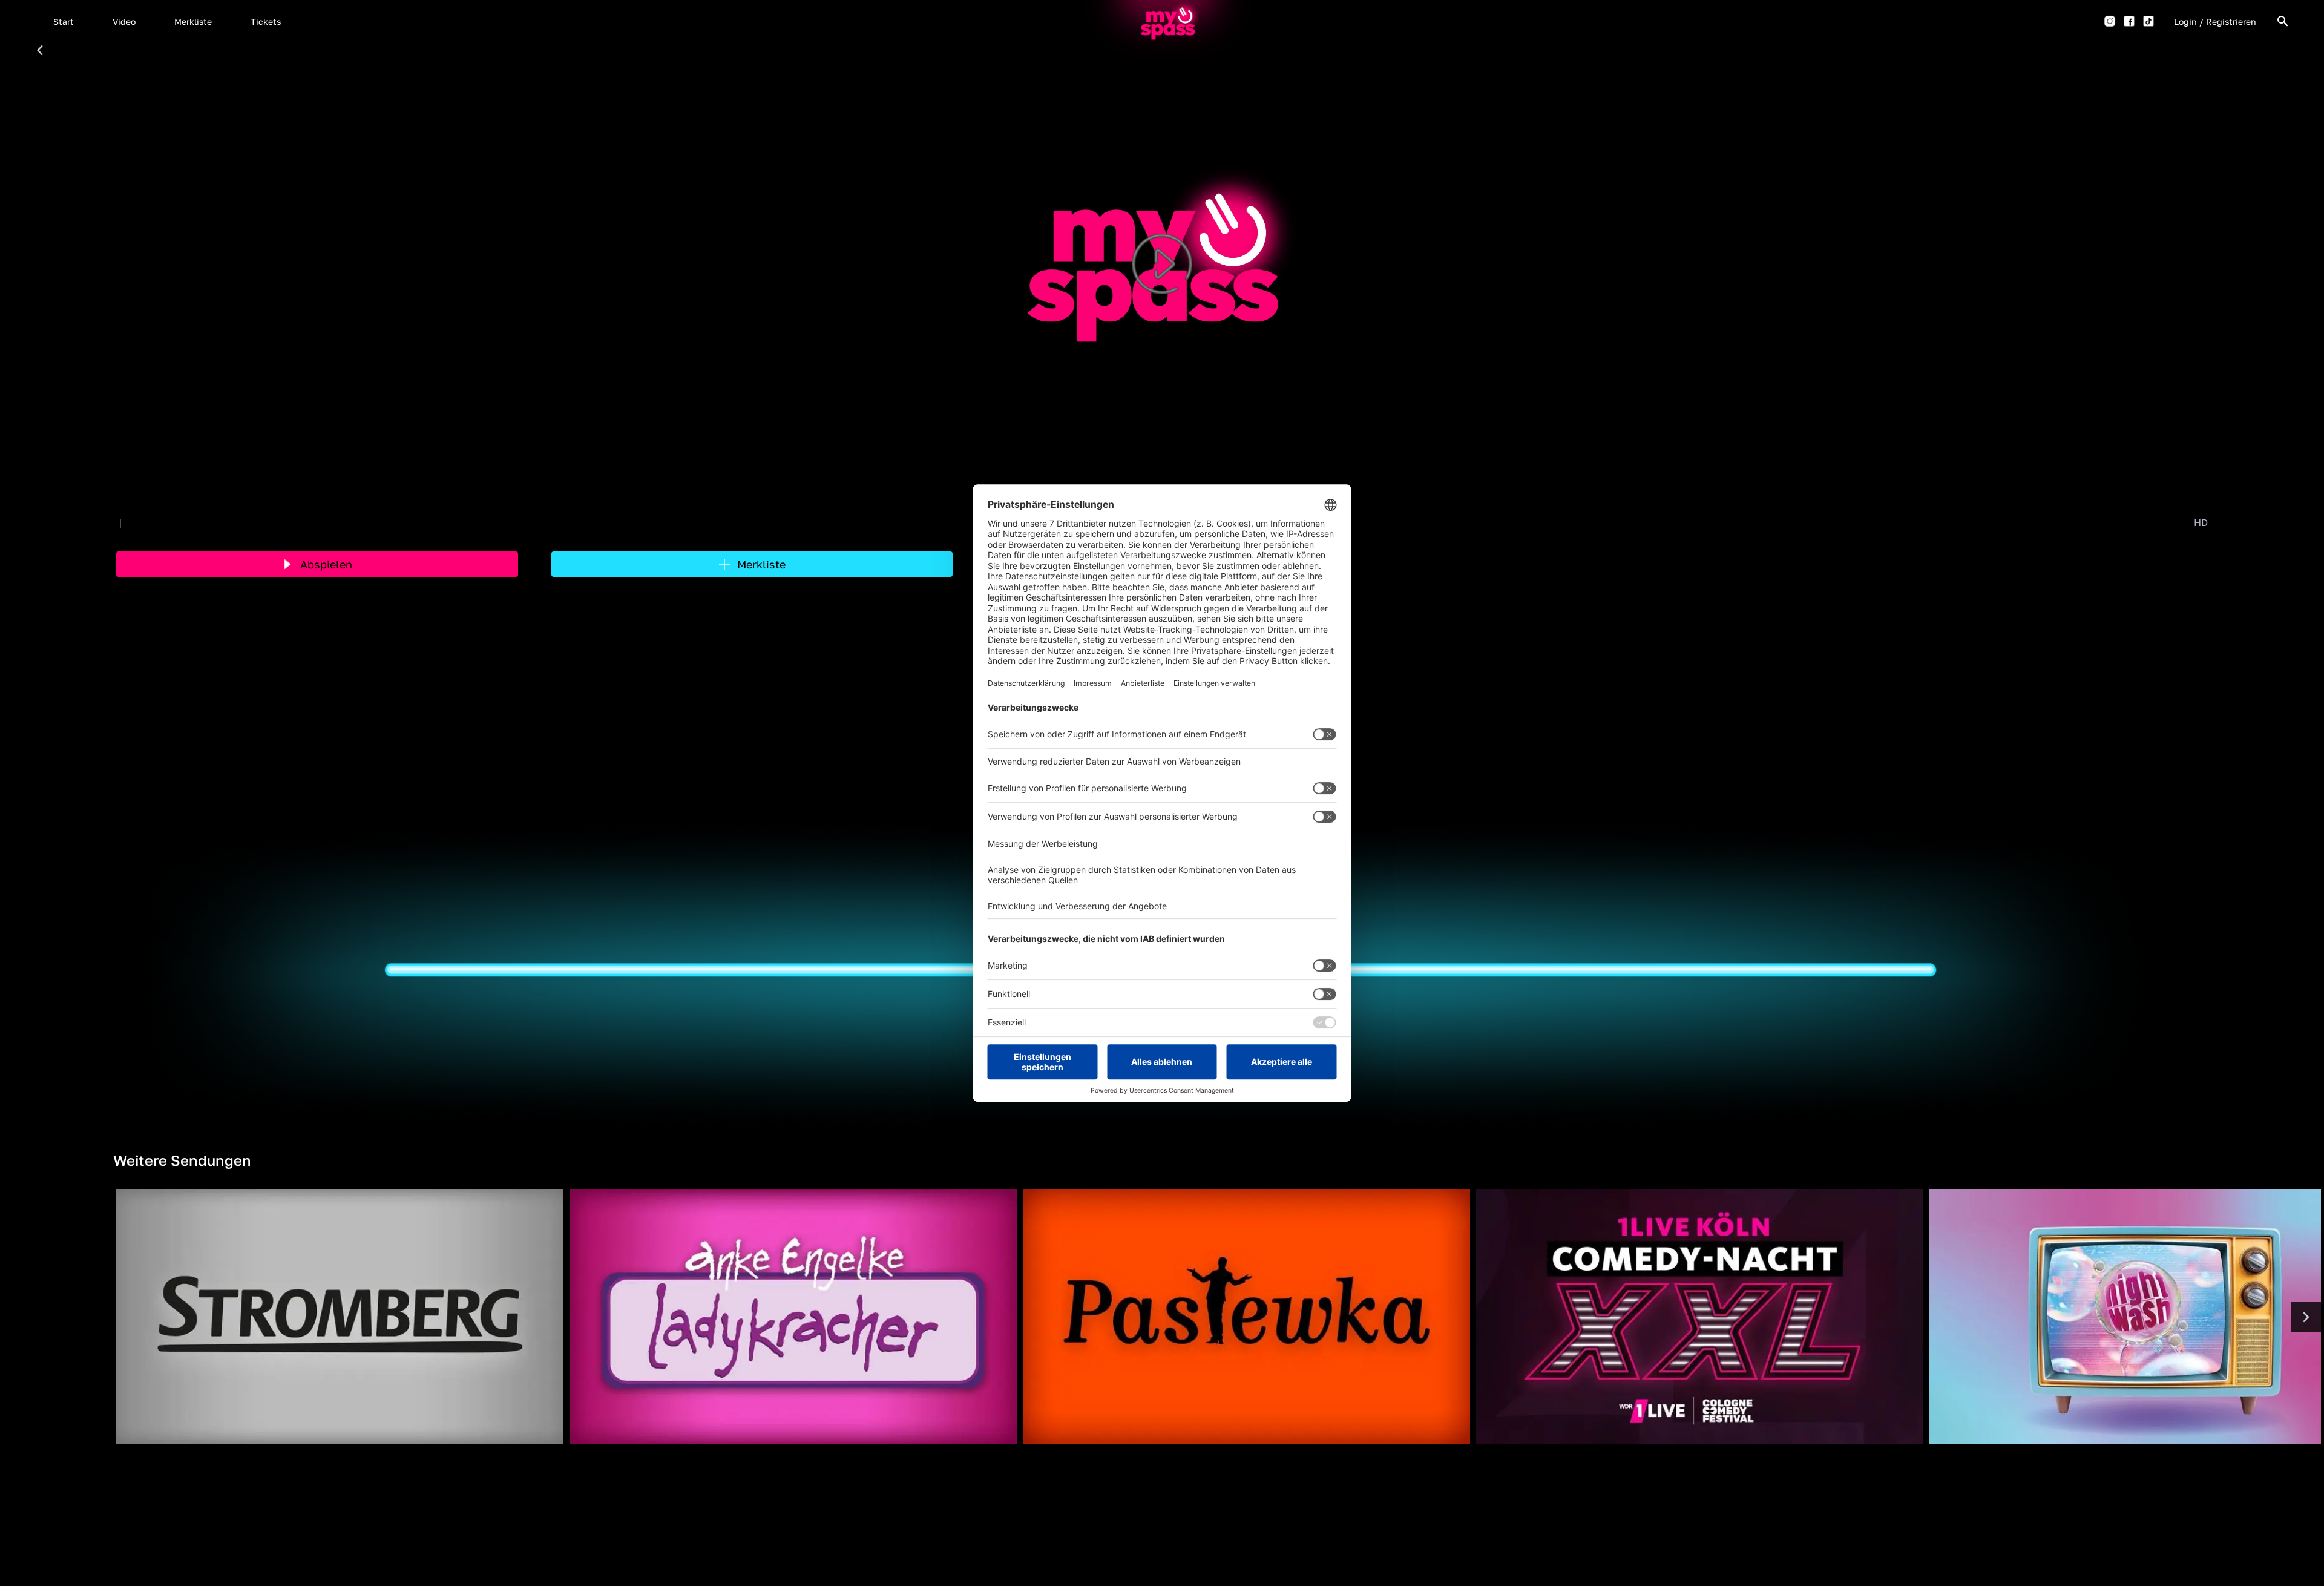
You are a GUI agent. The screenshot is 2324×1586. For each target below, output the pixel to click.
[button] (64, 21)
